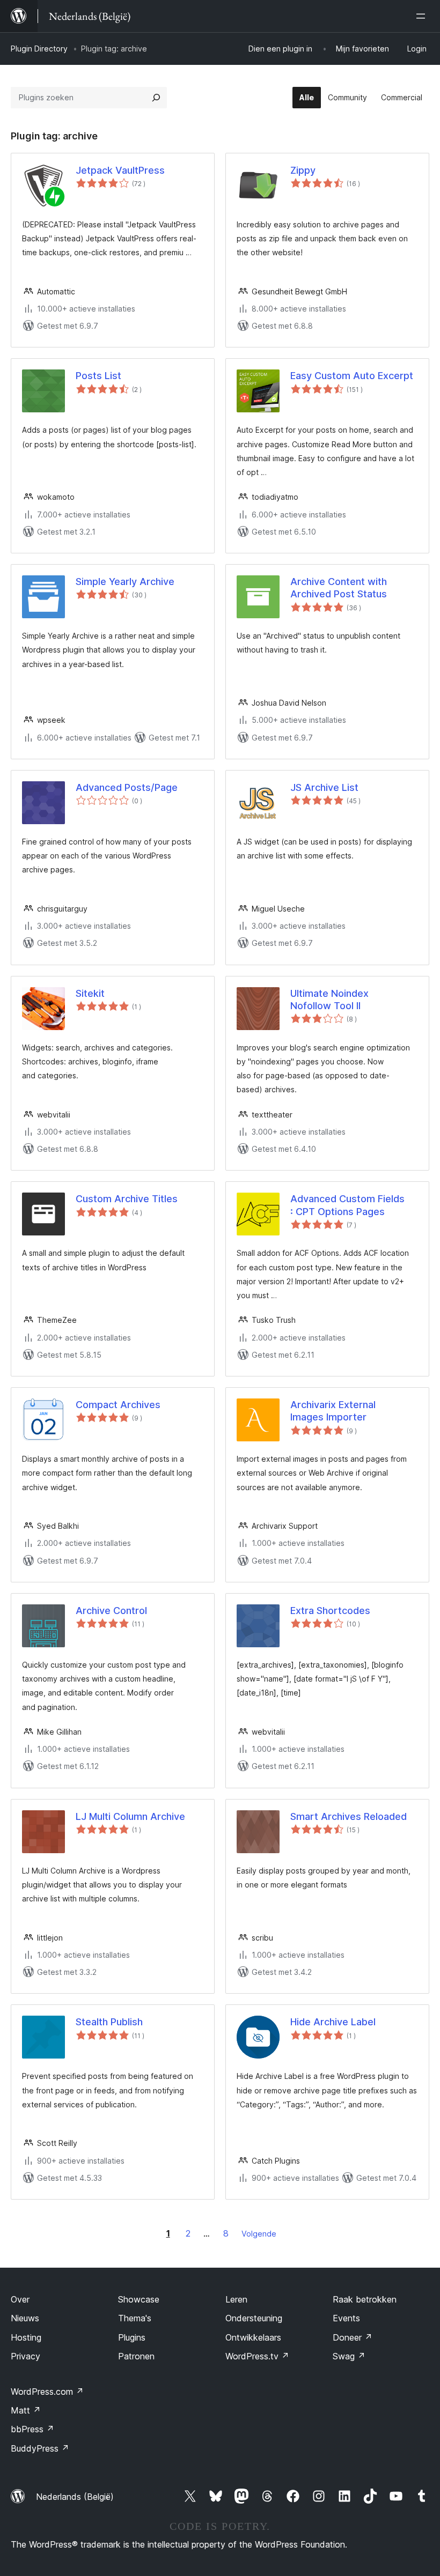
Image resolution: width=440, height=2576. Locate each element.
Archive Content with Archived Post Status (339, 588)
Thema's (135, 2318)
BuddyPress (40, 2448)
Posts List (98, 376)
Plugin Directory (39, 49)
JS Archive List (324, 787)
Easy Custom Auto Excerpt (352, 376)
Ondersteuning (254, 2318)
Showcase (139, 2299)
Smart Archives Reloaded (349, 1816)
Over (20, 2299)
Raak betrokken (365, 2299)
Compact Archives (118, 1405)
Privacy (25, 2356)
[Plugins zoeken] (156, 98)
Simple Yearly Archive (125, 582)
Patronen (136, 2356)
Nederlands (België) (75, 2497)
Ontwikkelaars (253, 2337)
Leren (236, 2299)
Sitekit (90, 993)
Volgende (259, 2234)
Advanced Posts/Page (127, 787)
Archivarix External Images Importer (333, 1411)
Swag (349, 2356)
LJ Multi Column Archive (130, 1816)
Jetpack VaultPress (120, 170)
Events (346, 2318)
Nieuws (25, 2318)
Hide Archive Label (333, 2022)
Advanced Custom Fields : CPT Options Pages (347, 1205)
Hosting (26, 2337)
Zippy (303, 170)
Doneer (353, 2337)
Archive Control (111, 1611)
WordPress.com (47, 2392)
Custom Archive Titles (127, 1199)
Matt (26, 2410)
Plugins (132, 2337)
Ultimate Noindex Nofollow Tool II (329, 1000)
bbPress (32, 2429)
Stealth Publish (109, 2022)
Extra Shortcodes (330, 1611)
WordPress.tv (257, 2356)
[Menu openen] (423, 16)
